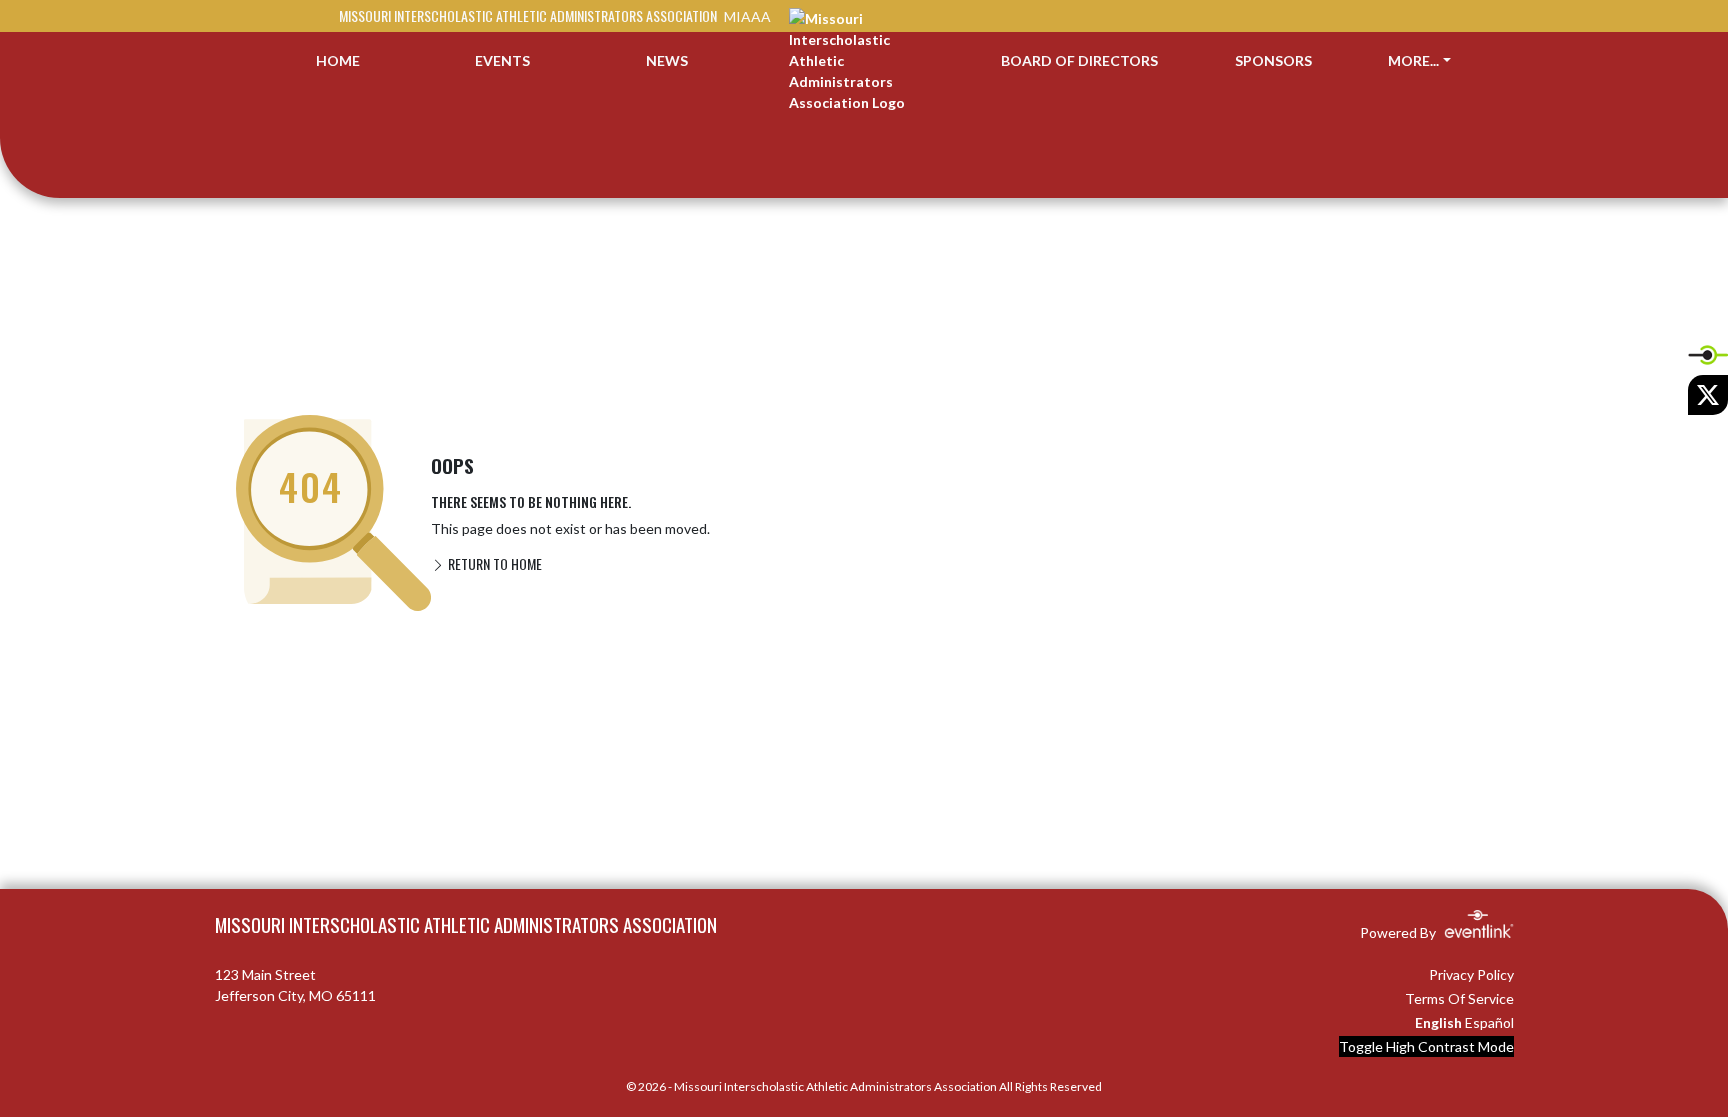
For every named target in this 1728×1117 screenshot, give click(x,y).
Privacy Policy (1471, 974)
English (1438, 1022)
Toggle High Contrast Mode (1426, 1046)
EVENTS (502, 60)
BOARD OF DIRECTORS (1079, 60)
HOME (338, 60)
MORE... (1413, 60)
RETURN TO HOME (493, 563)
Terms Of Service (1459, 998)
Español (1489, 1022)
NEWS (667, 60)
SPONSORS (1273, 60)
